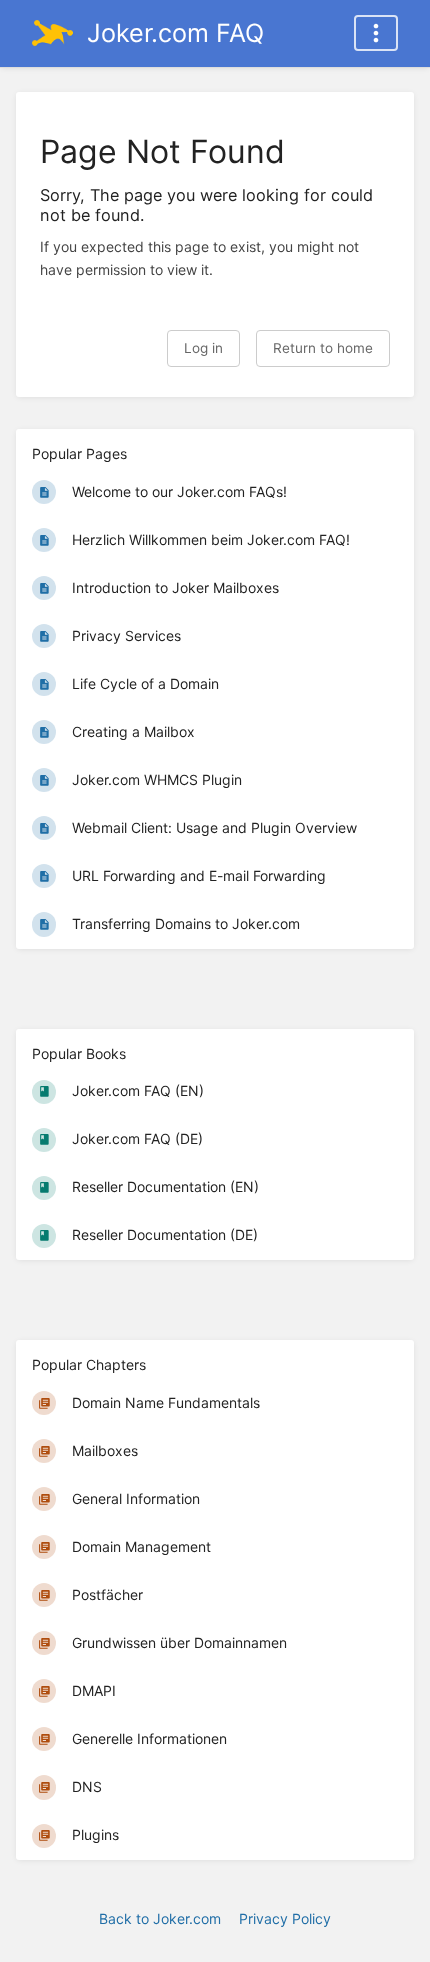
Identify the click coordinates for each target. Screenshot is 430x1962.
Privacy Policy (285, 1918)
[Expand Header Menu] (376, 33)
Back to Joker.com (160, 1918)
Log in (203, 348)
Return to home (323, 348)
